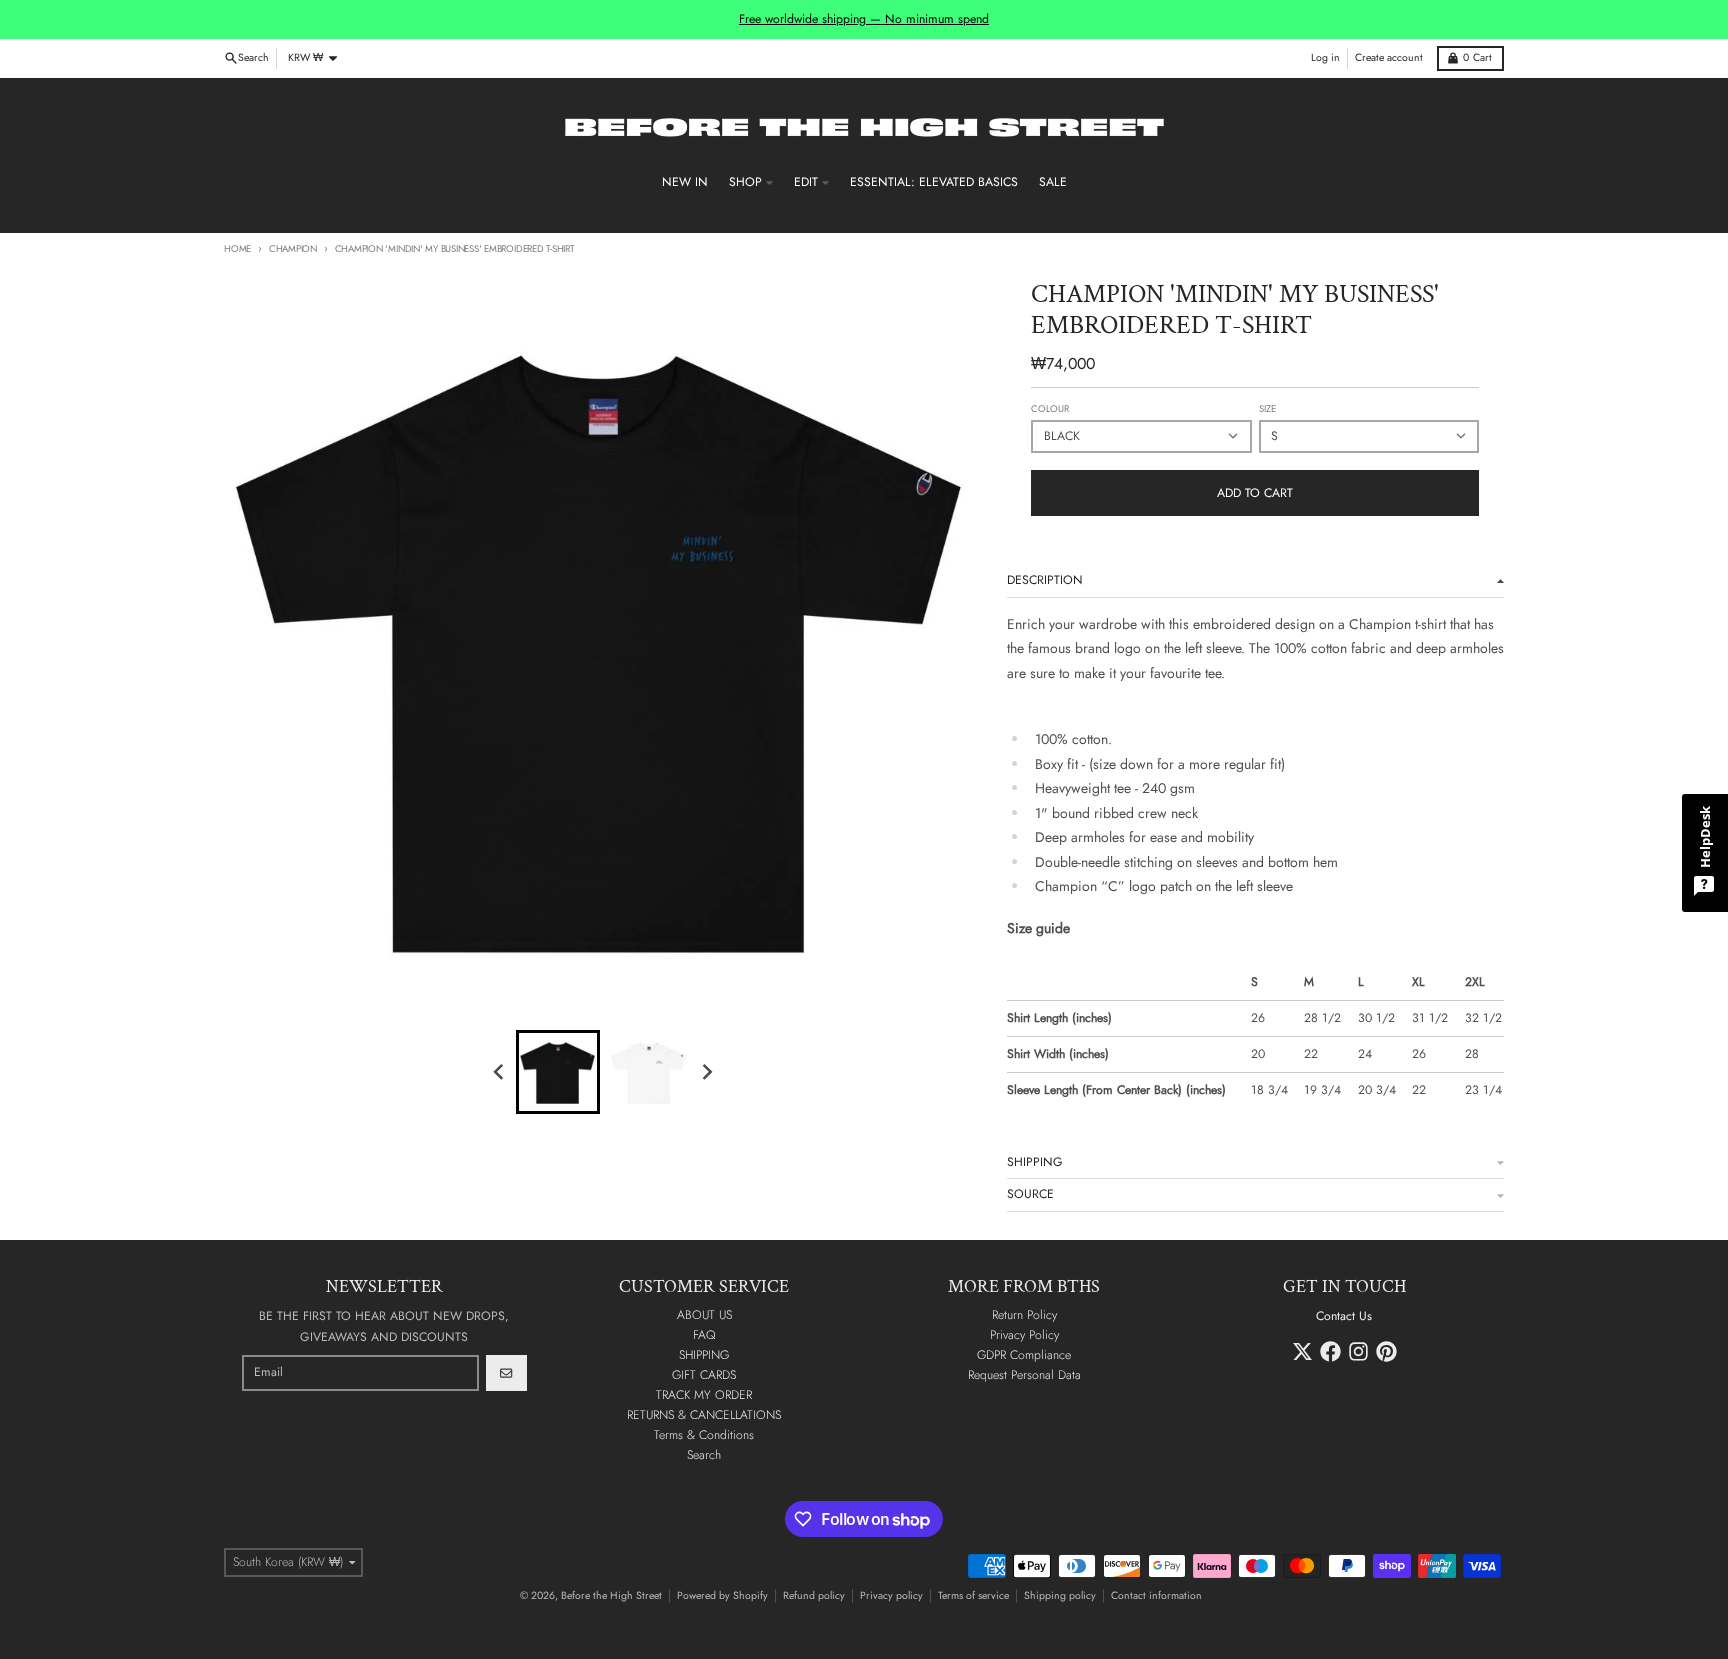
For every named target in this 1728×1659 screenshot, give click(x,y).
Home (237, 249)
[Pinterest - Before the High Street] (1386, 1351)
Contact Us (1344, 1316)
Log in (1325, 57)
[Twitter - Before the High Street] (1302, 1351)
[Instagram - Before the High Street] (1358, 1351)
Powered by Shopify (722, 1595)
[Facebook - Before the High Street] (1330, 1351)
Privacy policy (891, 1595)
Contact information (1156, 1595)
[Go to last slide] (500, 1071)
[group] (558, 1072)
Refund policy (814, 1595)
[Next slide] (706, 1071)
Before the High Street (611, 1595)
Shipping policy (1060, 1595)
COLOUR (1050, 409)
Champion (293, 249)
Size (1267, 409)
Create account (1389, 57)
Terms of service (973, 1595)
